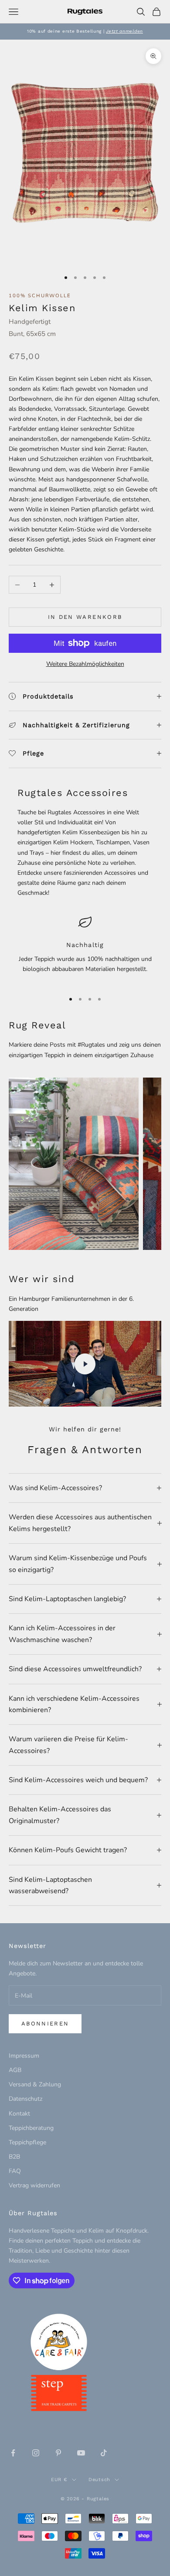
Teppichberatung (31, 2128)
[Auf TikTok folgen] (104, 2453)
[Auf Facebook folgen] (13, 2453)
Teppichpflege (27, 2142)
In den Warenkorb (85, 617)
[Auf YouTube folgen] (81, 2453)
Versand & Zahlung (35, 2084)
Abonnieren (45, 2024)
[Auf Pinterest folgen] (58, 2453)
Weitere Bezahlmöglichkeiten (85, 664)
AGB (15, 2070)
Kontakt (19, 2114)
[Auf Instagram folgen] (36, 2453)
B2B (14, 2157)
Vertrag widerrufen (34, 2185)
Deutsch (99, 2480)
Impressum (24, 2056)
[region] (85, 950)
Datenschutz (25, 2099)
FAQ (15, 2171)
